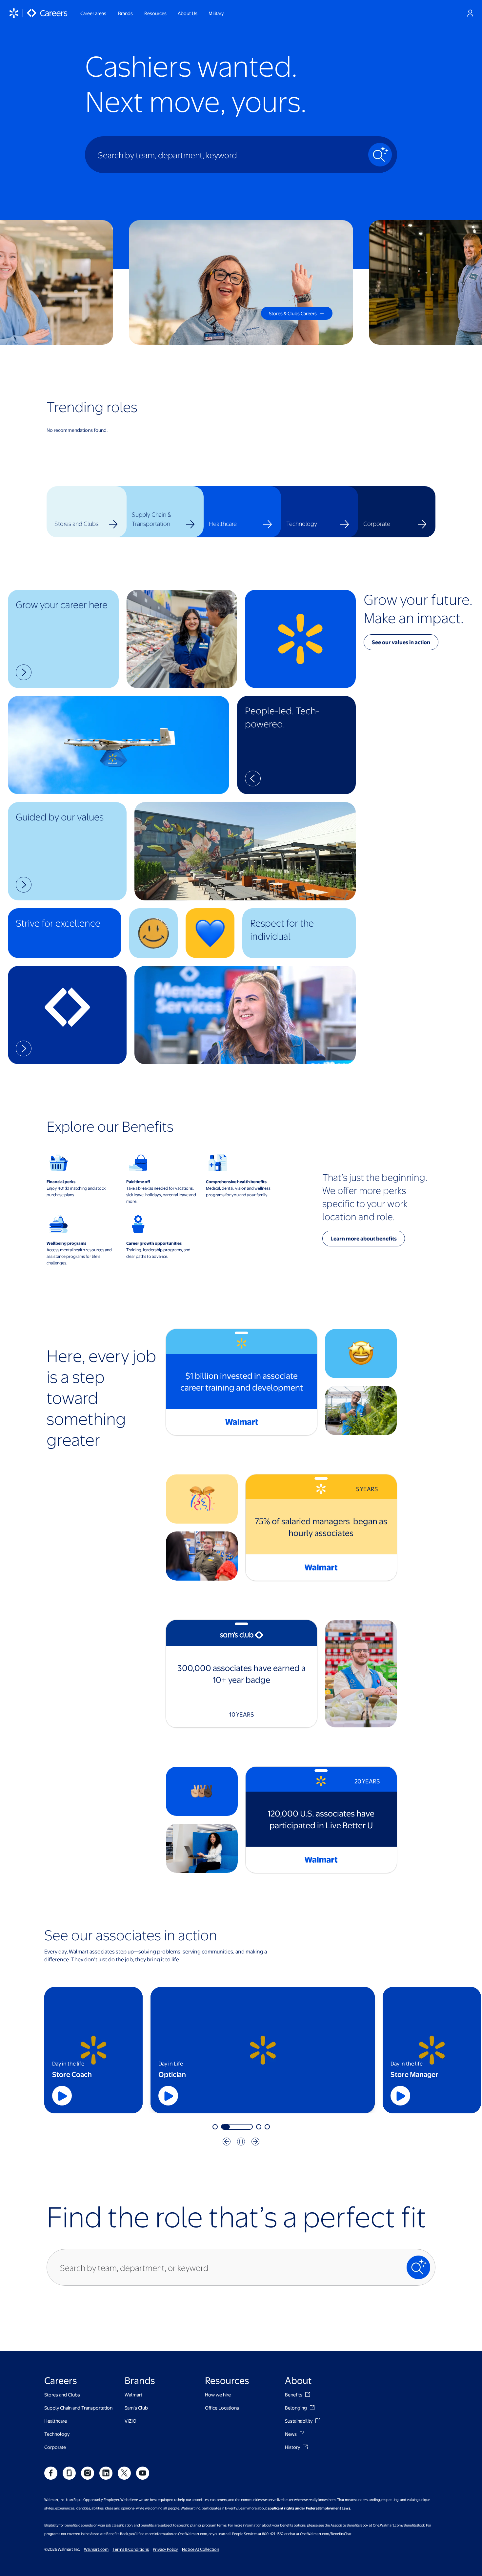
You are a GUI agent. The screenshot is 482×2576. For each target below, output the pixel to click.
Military (216, 13)
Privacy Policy (165, 2549)
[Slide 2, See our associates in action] (224, 2127)
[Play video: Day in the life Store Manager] (169, 2096)
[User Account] (470, 13)
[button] (63, 639)
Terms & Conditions (131, 2549)
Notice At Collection (201, 2549)
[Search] (380, 155)
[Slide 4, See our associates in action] (267, 2127)
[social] (51, 2473)
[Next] (255, 2142)
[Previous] (227, 2142)
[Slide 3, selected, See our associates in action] (245, 2127)
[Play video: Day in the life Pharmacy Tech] (401, 2096)
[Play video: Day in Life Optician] (63, 2096)
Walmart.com (96, 2549)
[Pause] (241, 2142)
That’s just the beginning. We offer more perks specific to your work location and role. (375, 1197)
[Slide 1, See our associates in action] (215, 2127)
